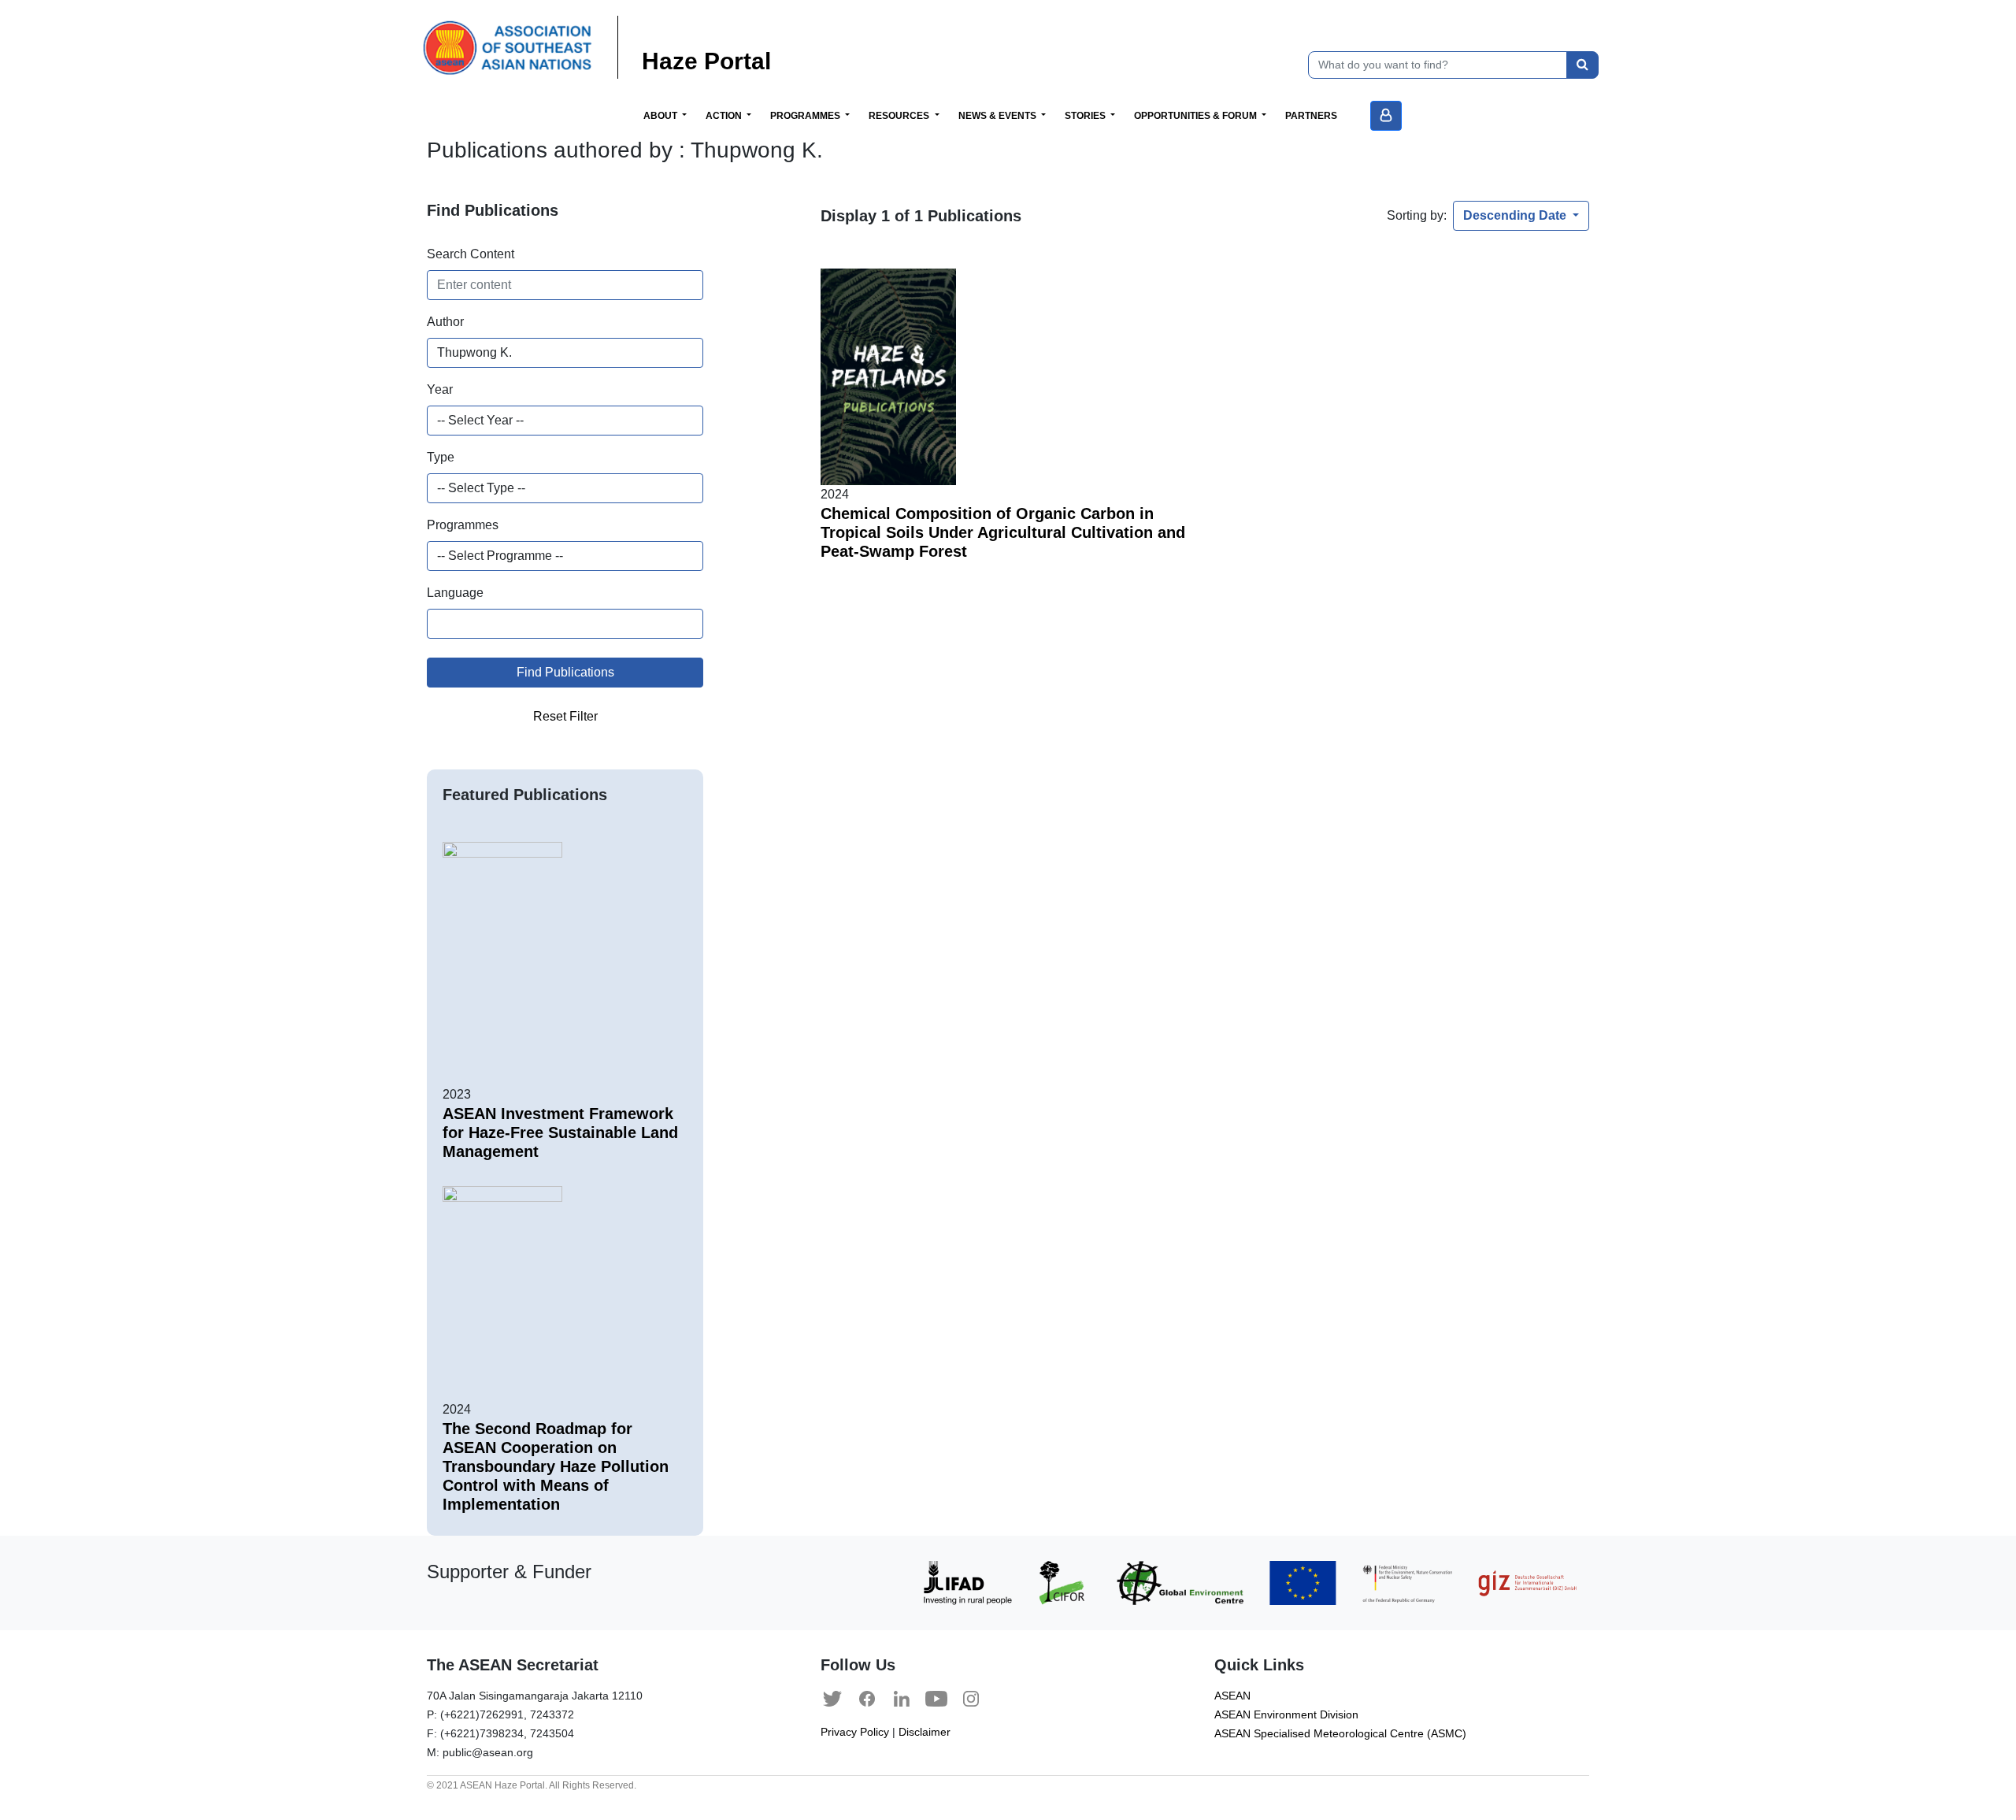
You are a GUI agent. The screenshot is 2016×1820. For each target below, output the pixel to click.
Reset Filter (565, 716)
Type (441, 457)
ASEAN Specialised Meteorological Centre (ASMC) (1340, 1734)
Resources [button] (900, 116)
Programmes (463, 525)
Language (455, 593)
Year (440, 389)
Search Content (471, 254)
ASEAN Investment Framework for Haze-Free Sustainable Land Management (560, 1132)
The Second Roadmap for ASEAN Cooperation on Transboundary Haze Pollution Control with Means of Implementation (556, 1466)
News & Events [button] (999, 116)
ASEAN (1232, 1696)
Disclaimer (925, 1732)
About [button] (661, 116)
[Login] (1386, 116)
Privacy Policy (855, 1732)
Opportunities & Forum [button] (1197, 116)
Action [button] (725, 116)
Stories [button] (1086, 116)
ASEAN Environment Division (1286, 1715)
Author (445, 322)
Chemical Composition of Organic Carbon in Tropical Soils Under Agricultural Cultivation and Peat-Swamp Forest (1003, 532)
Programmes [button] (806, 116)
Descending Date (1516, 215)
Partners (1311, 116)
